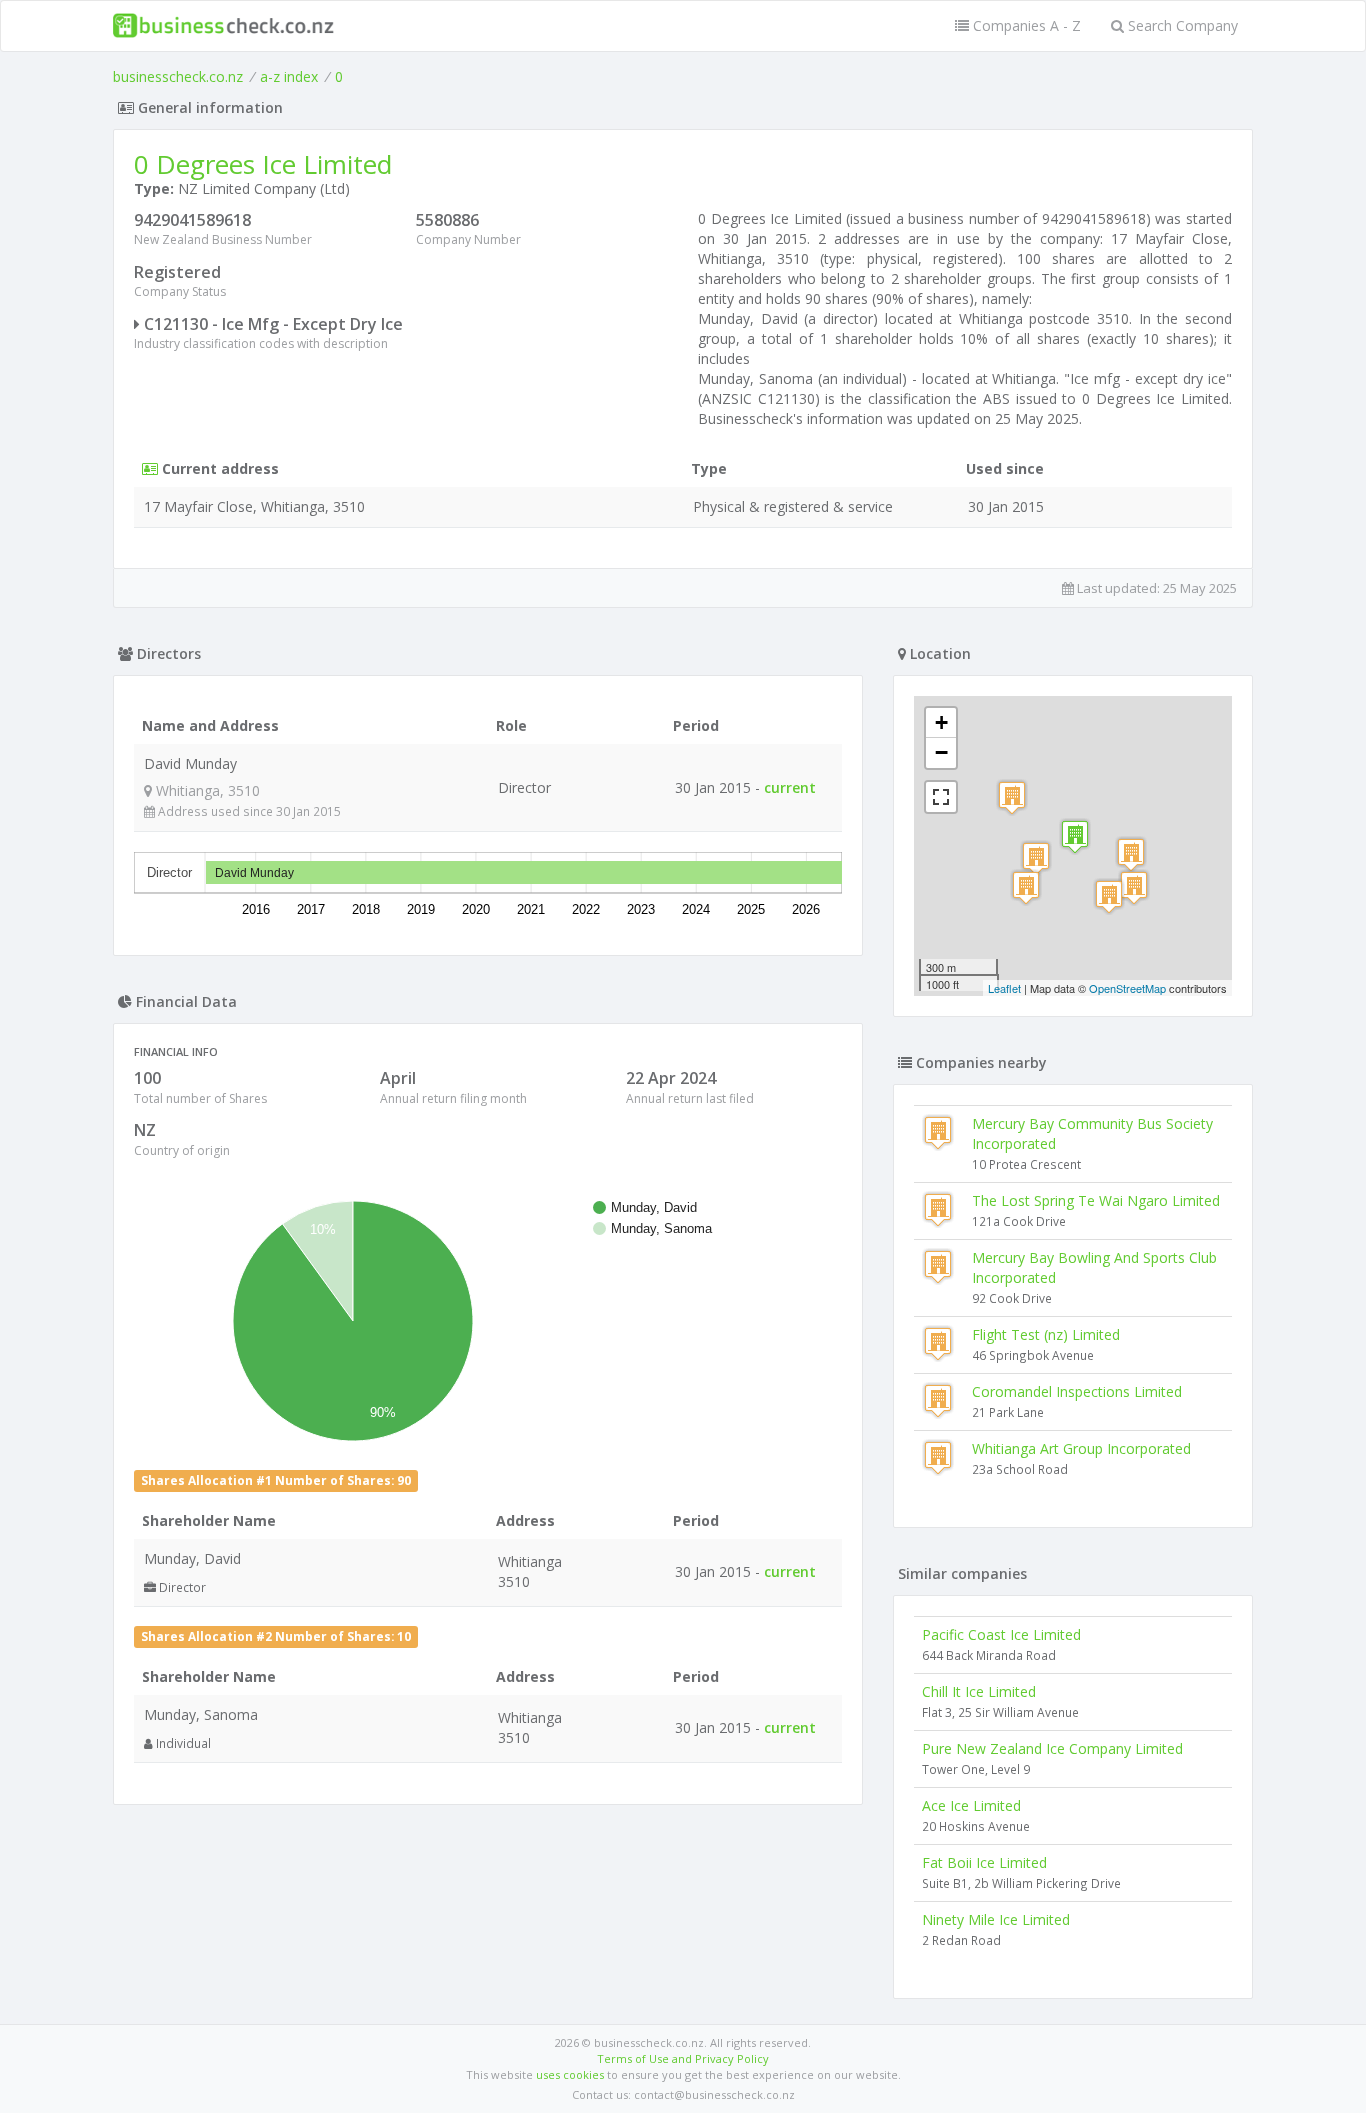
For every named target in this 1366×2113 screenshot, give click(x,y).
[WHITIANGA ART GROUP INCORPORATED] (1134, 887)
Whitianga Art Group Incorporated (1081, 1448)
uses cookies (570, 2074)
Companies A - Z (1025, 25)
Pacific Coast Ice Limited (1001, 1634)
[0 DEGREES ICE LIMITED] (1075, 836)
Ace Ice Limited (971, 1805)
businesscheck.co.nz (178, 76)
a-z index (289, 76)
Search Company (1181, 25)
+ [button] (941, 722)
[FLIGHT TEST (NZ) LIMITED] (1026, 887)
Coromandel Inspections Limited (1077, 1391)
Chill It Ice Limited (979, 1691)
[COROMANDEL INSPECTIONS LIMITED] (1012, 797)
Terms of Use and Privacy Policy (683, 2058)
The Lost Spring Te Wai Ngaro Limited (1096, 1200)
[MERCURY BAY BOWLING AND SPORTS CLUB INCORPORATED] (1109, 896)
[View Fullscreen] (941, 797)
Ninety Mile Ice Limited (996, 1919)
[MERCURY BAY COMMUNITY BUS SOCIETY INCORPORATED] (1036, 858)
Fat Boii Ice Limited (984, 1862)
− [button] (941, 752)
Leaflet (1004, 988)
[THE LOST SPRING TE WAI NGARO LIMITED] (1131, 854)
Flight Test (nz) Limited (1046, 1334)
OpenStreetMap (1127, 988)
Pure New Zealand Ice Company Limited (1052, 1748)
